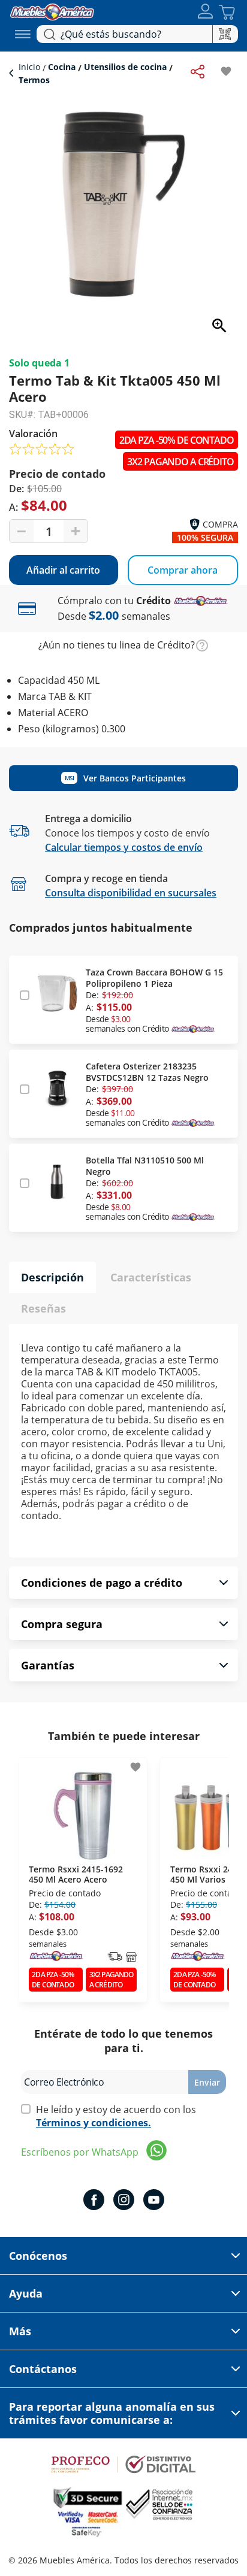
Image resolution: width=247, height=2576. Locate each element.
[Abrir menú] (23, 34)
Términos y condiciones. (94, 2123)
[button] (205, 12)
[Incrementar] (76, 531)
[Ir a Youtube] (154, 2201)
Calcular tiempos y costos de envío (124, 847)
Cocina (62, 67)
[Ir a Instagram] (124, 2201)
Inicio (31, 67)
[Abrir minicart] (227, 12)
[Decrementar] (22, 531)
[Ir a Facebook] (94, 2201)
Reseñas (43, 1308)
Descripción (52, 1277)
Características (151, 1277)
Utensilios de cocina (125, 67)
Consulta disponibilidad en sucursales (131, 893)
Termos (34, 80)
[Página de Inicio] (52, 10)
